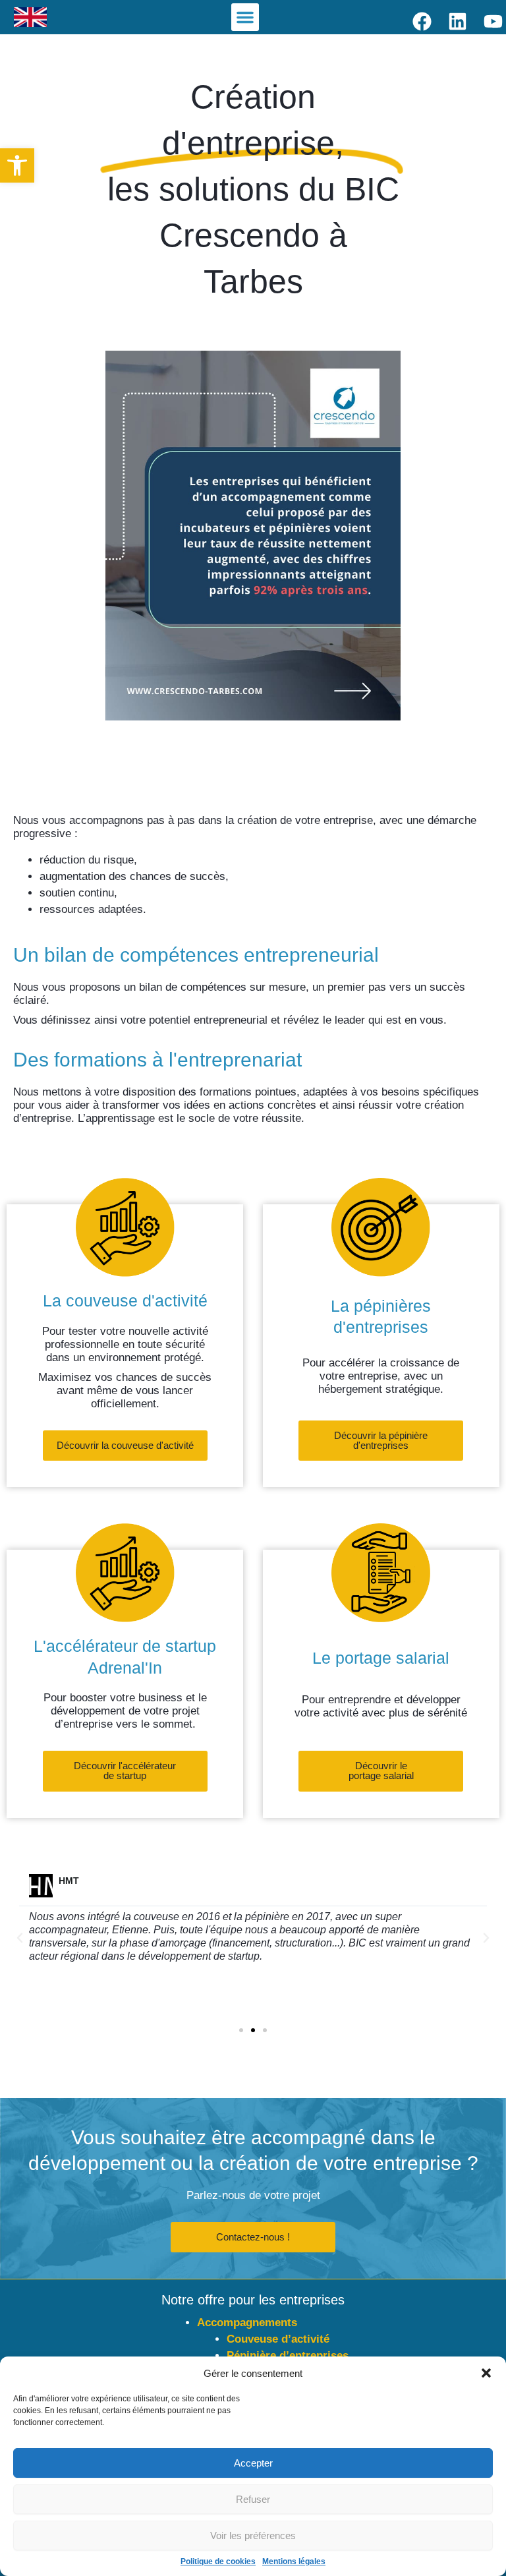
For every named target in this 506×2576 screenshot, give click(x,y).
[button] (17, 165)
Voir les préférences (253, 2535)
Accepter (253, 2463)
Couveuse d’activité (278, 2339)
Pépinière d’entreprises (288, 2356)
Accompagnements (247, 2323)
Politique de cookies (218, 2561)
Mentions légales (294, 2561)
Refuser (253, 2499)
